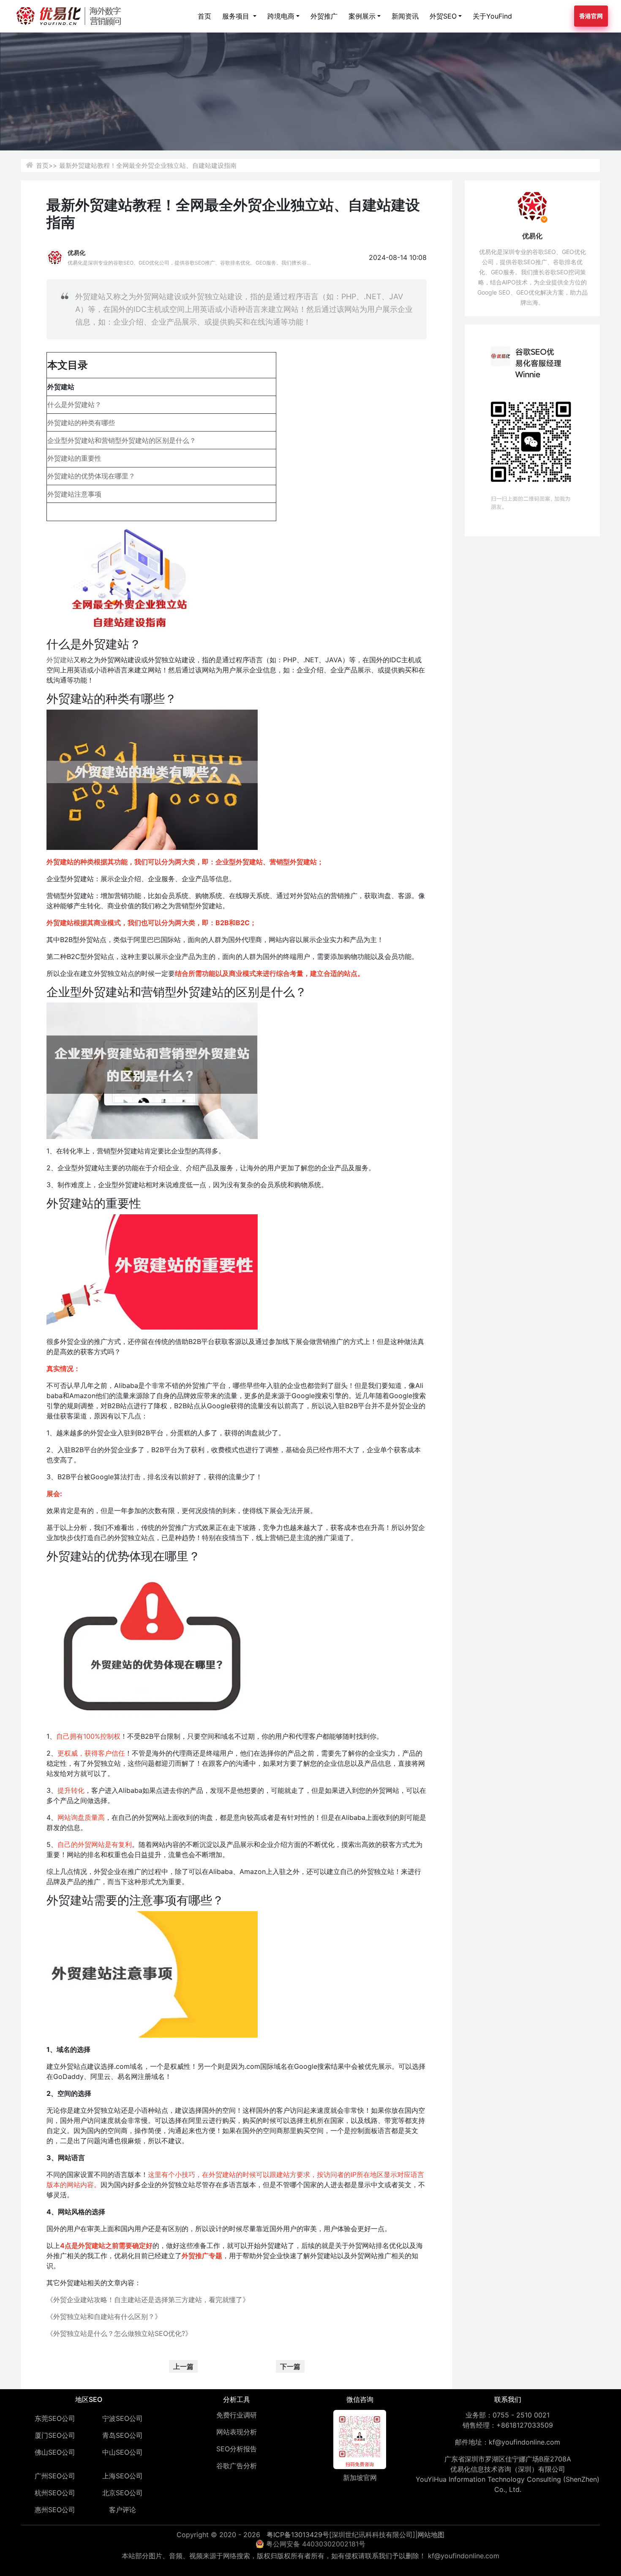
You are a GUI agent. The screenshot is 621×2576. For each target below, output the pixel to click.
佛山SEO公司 (55, 2452)
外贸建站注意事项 (74, 494)
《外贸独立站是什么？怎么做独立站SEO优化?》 (119, 2333)
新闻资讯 (405, 16)
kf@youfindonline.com (524, 2442)
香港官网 (591, 16)
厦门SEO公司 (55, 2435)
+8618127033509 (525, 2425)
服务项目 (237, 16)
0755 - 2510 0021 (521, 2415)
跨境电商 (281, 16)
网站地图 (431, 2535)
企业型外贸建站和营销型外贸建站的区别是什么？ (122, 440)
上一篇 (183, 2366)
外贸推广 (324, 16)
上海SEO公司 (123, 2476)
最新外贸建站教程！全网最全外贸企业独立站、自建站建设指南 (148, 165)
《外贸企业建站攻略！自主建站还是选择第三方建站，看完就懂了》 (148, 2300)
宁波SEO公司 (123, 2418)
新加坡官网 (360, 2478)
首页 (204, 16)
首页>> (46, 165)
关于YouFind (492, 16)
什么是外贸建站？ (74, 404)
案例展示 (362, 16)
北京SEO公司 (123, 2493)
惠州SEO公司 (55, 2510)
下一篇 (290, 2366)
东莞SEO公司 (55, 2418)
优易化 (76, 253)
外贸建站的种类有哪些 (81, 423)
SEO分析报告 (237, 2449)
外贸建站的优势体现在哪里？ (91, 476)
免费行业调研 (237, 2415)
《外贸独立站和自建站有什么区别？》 (104, 2316)
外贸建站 (60, 660)
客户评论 (123, 2510)
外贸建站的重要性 (74, 458)
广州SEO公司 (55, 2476)
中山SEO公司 (123, 2452)
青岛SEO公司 (123, 2435)
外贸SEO (443, 16)
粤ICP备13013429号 (298, 2535)
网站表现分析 (237, 2432)
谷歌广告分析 (237, 2466)
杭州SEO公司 (55, 2493)
